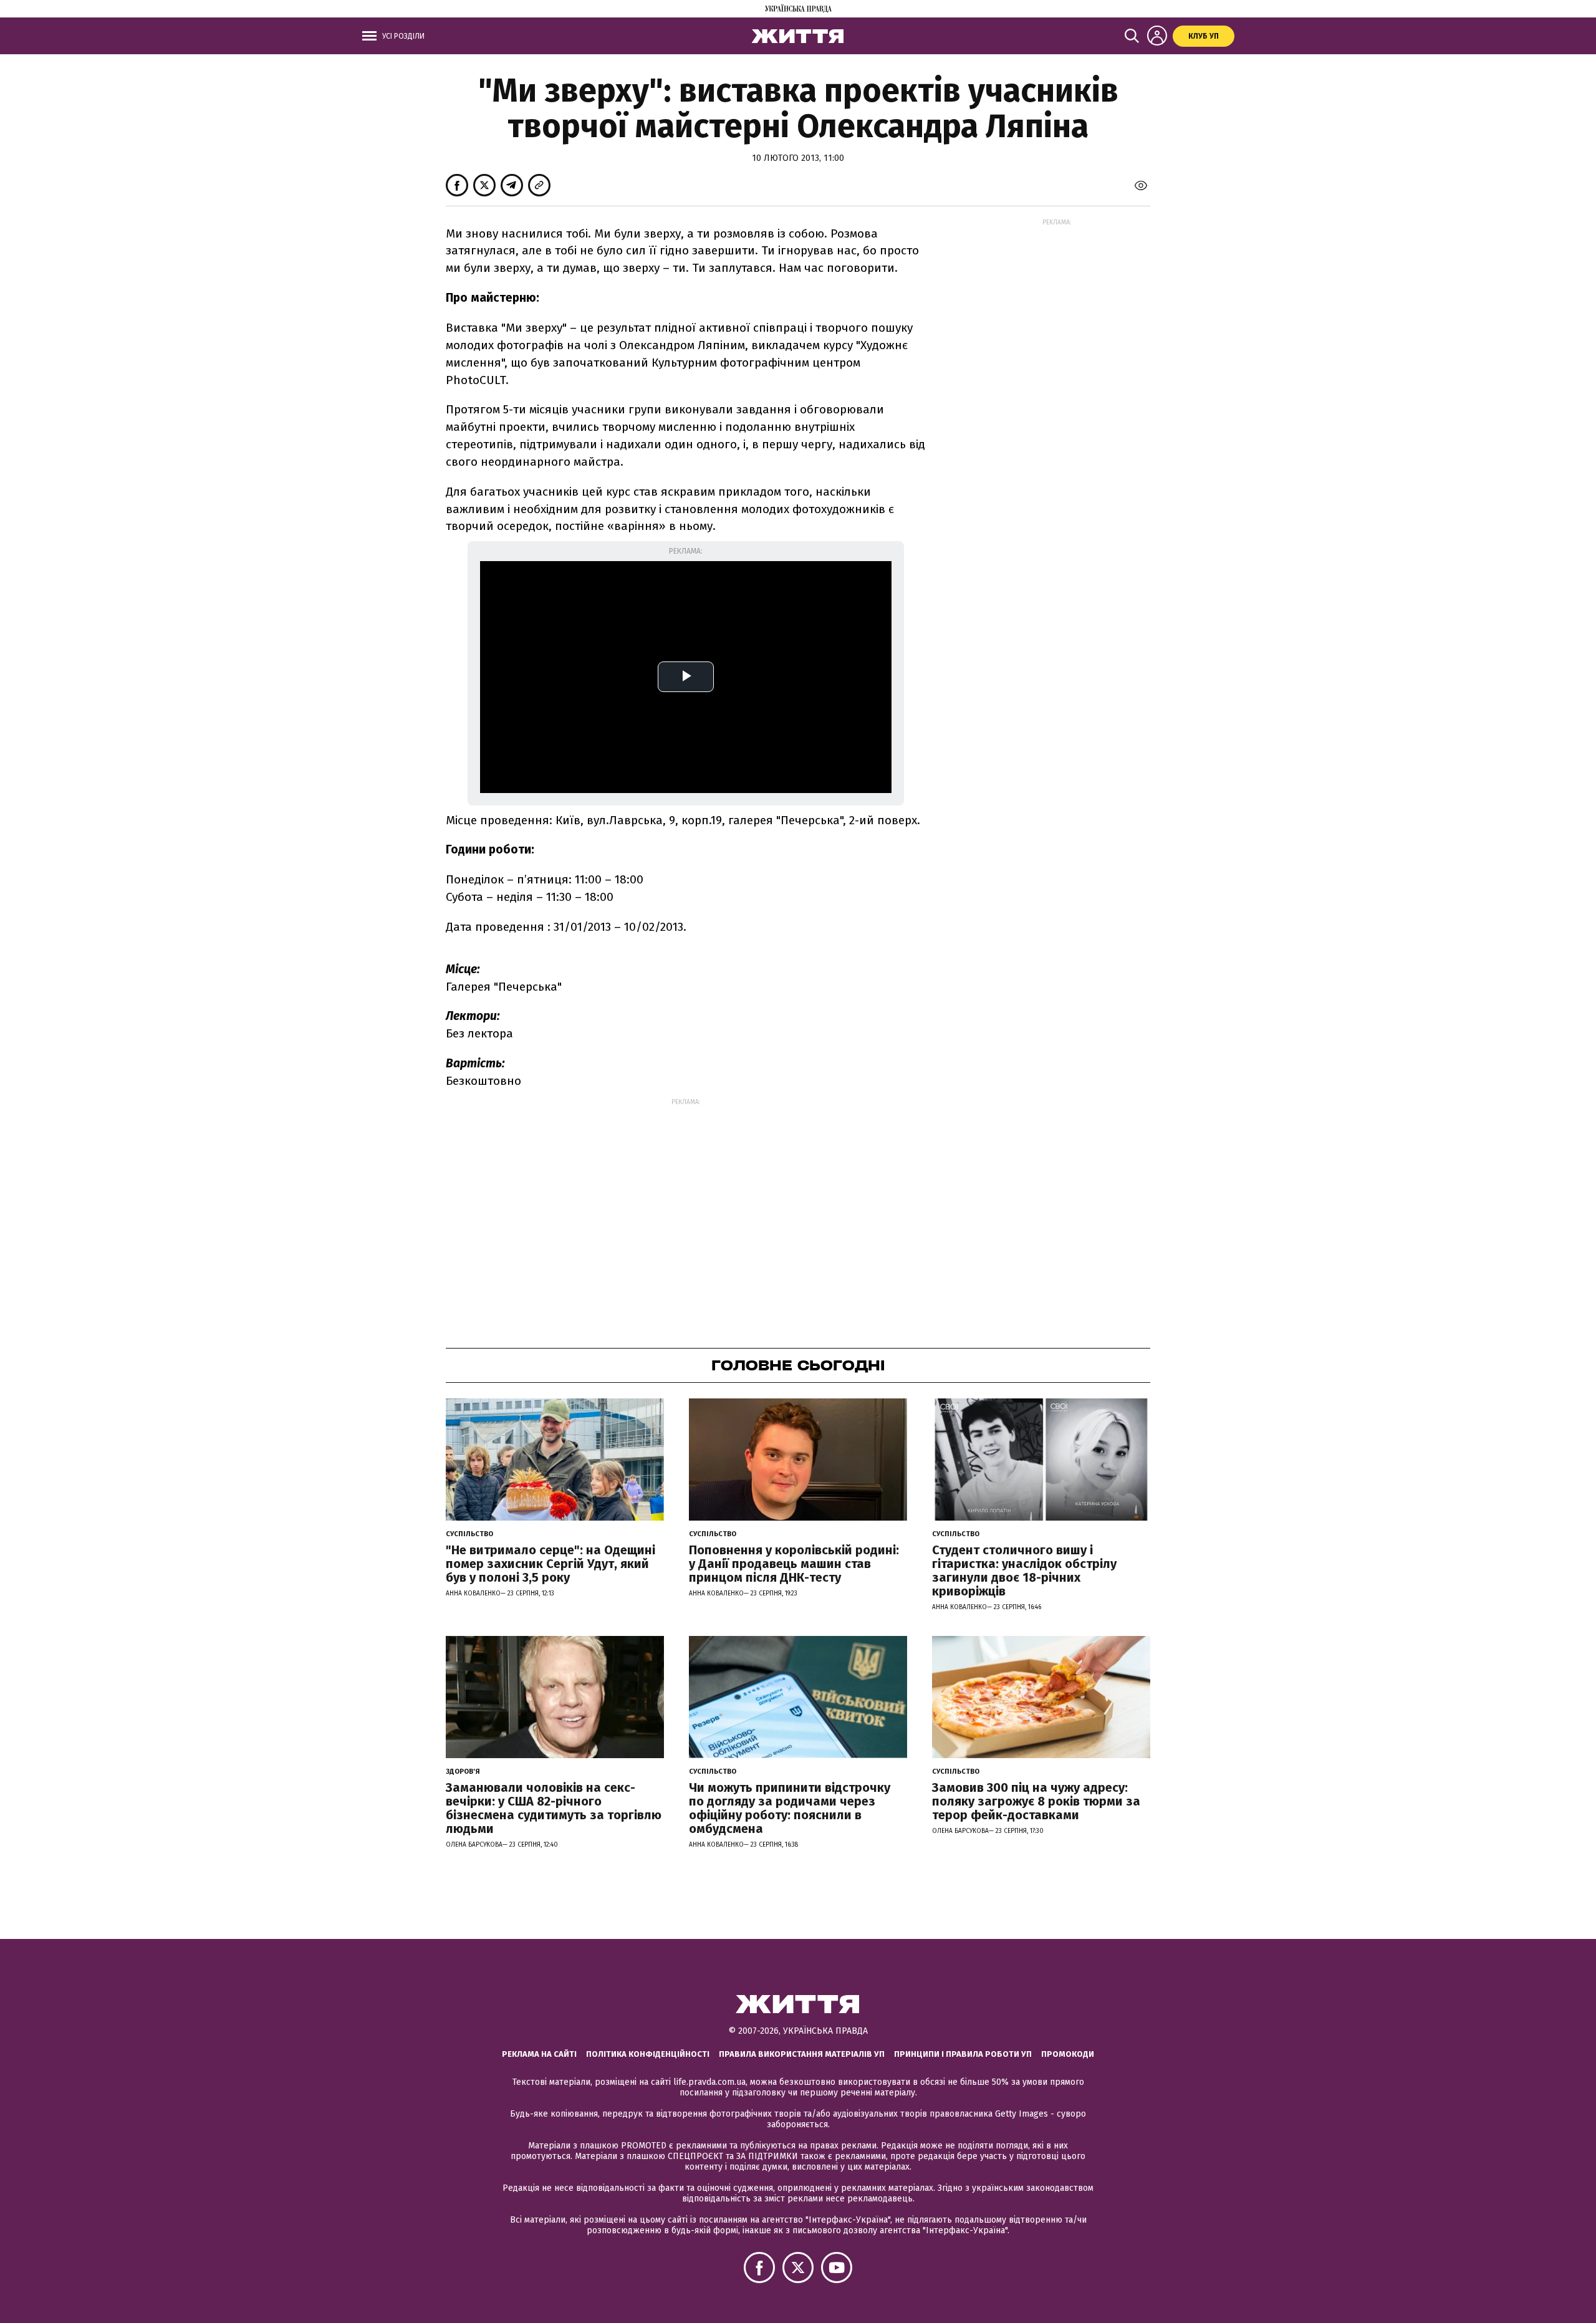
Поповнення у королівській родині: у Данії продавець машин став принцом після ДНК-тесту (794, 1564)
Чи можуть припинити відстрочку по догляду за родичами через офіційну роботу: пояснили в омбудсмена (790, 1808)
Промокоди (1068, 2054)
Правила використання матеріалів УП (802, 2054)
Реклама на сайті (539, 2054)
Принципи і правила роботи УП (963, 2054)
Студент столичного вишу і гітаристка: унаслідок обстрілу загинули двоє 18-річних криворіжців (1024, 1570)
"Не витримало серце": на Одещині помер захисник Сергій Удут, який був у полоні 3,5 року (550, 1564)
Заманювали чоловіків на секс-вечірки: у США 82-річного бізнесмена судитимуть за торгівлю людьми (554, 1808)
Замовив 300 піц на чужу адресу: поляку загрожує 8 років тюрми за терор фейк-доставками (1036, 1801)
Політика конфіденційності (648, 2054)
